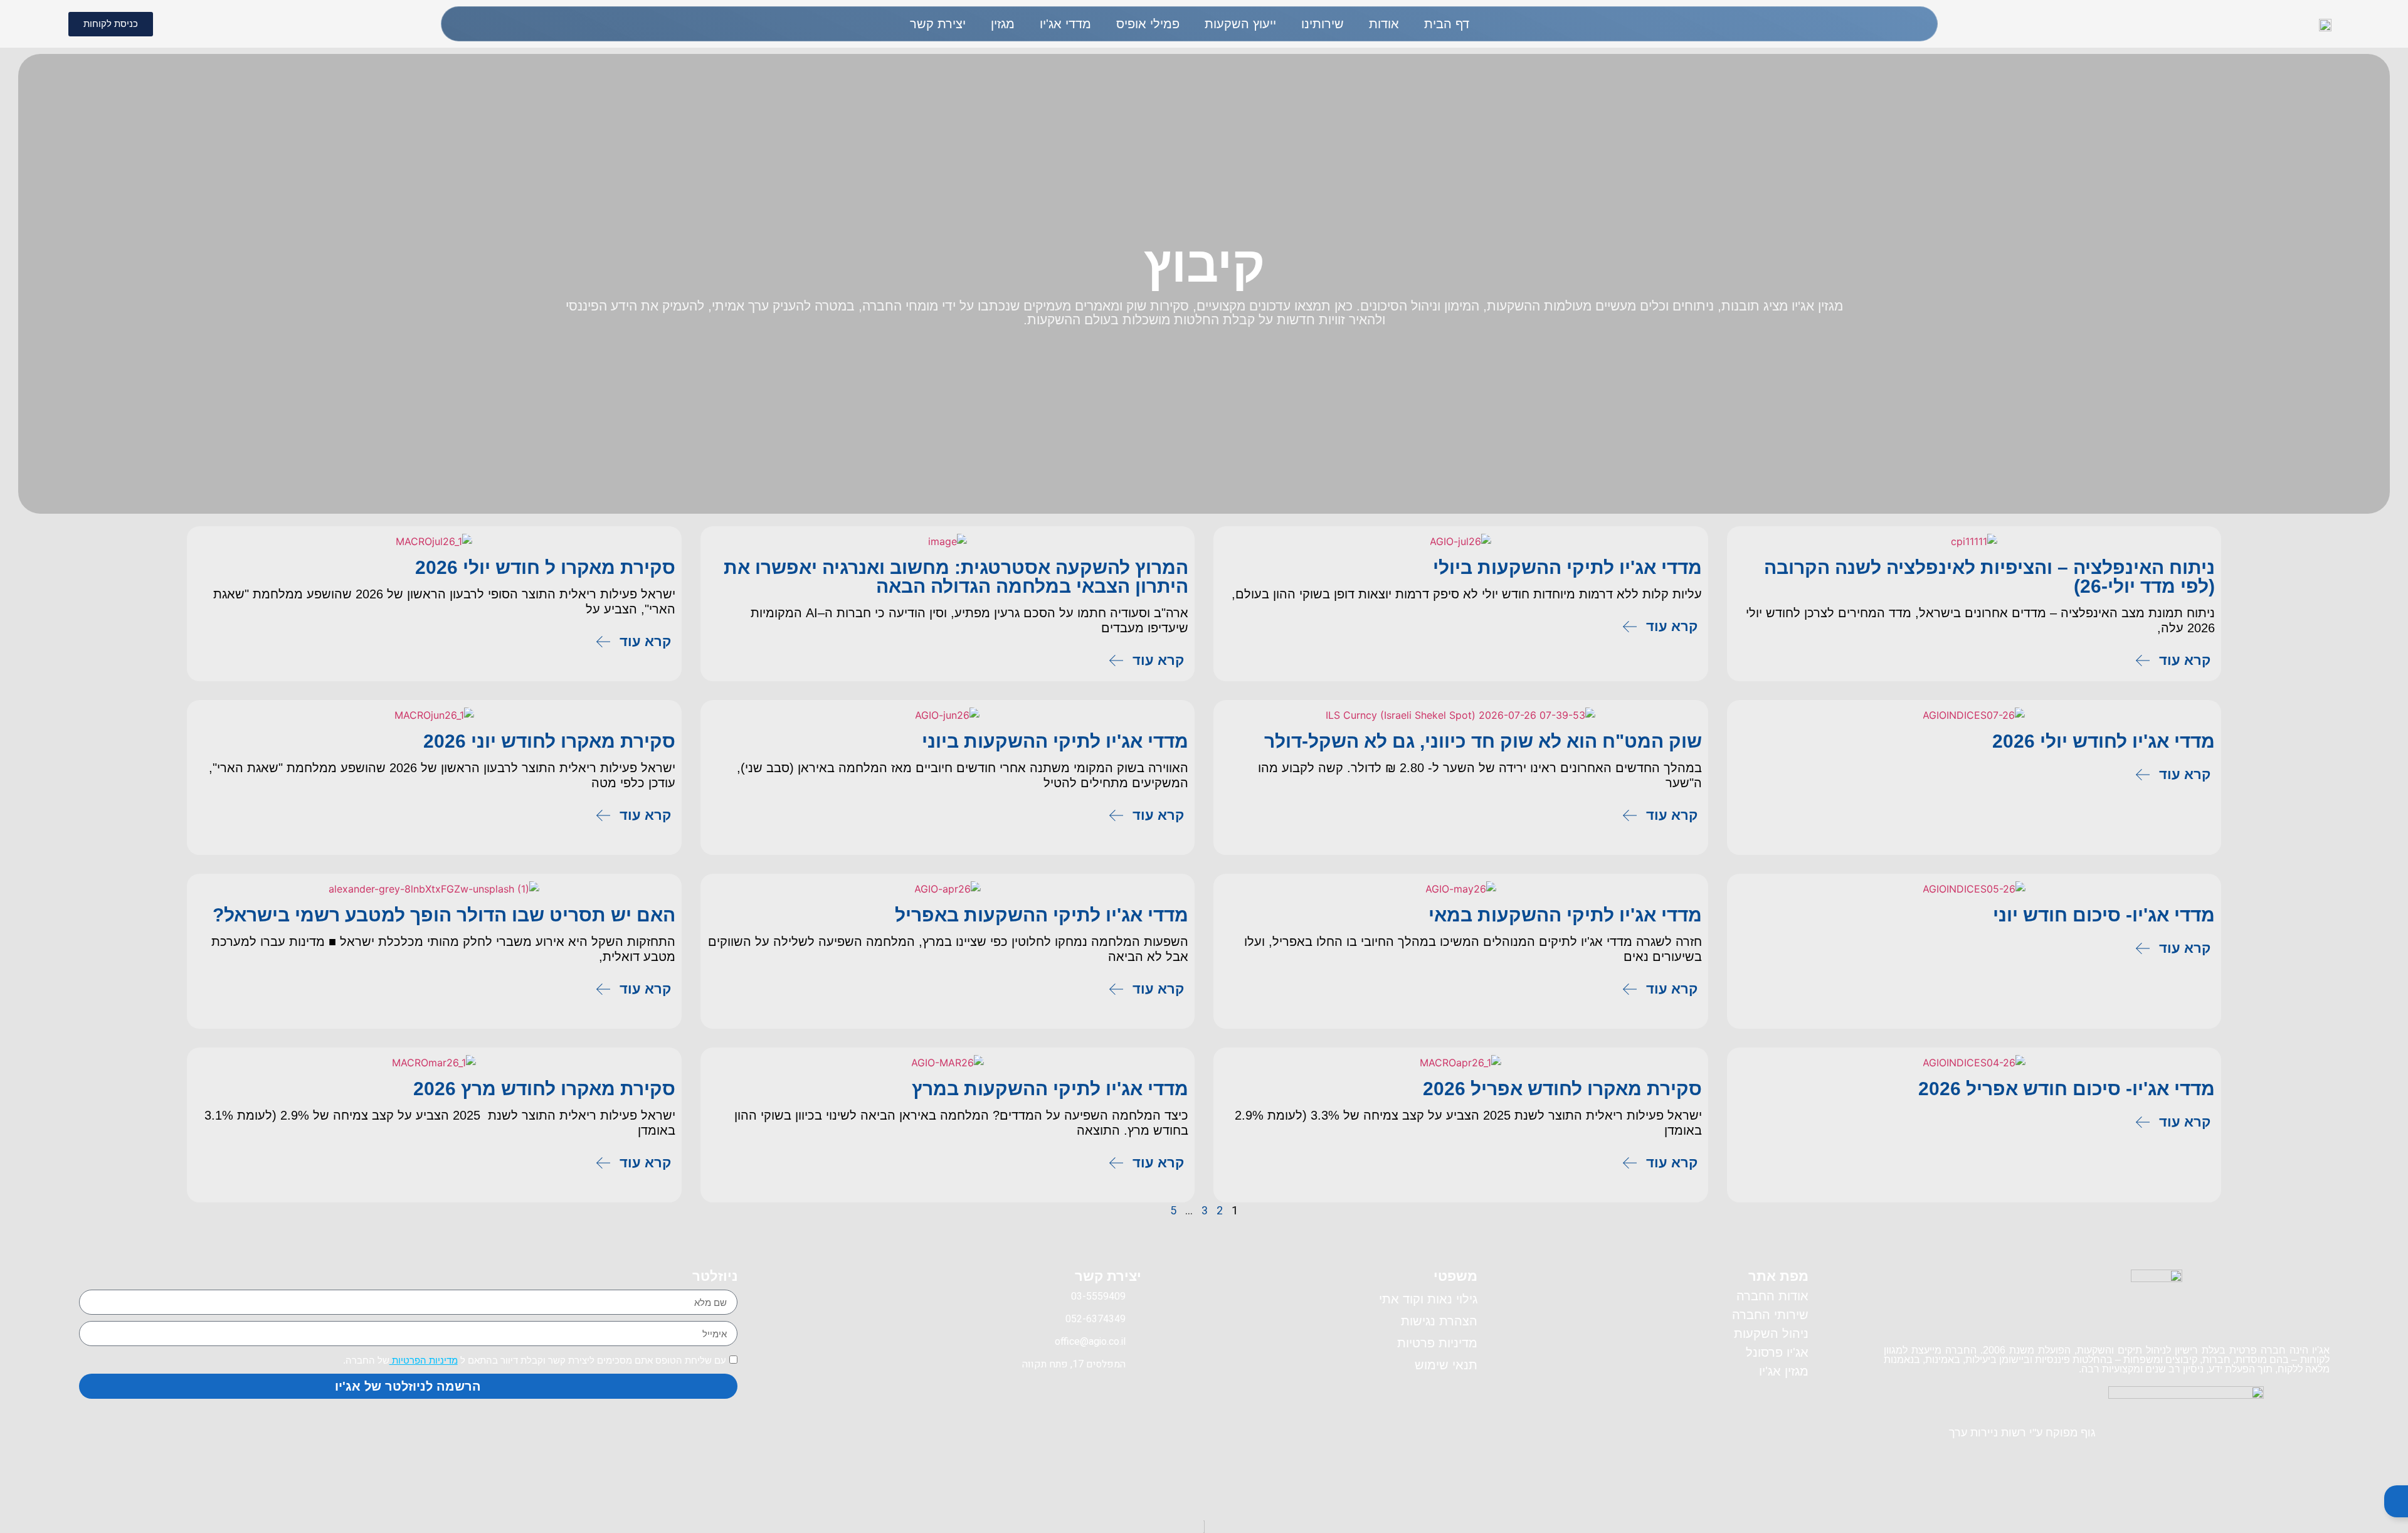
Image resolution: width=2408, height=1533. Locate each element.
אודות (1384, 24)
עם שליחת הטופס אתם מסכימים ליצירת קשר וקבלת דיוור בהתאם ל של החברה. (535, 1360)
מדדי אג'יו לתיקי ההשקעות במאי (1565, 915)
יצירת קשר (938, 24)
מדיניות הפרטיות (424, 1360)
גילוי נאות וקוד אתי (1428, 1299)
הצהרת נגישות (1439, 1321)
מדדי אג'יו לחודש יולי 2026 (2104, 741)
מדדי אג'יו (1065, 24)
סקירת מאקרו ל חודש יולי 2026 (545, 567)
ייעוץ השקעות (1240, 24)
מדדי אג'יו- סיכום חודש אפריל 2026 (2067, 1089)
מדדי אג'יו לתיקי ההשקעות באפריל (1042, 915)
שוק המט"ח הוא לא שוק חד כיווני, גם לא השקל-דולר (1483, 741)
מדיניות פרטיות (1437, 1343)
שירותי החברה (1770, 1315)
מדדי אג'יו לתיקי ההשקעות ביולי (1567, 567)
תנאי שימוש (1446, 1365)
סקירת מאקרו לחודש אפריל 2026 (1562, 1089)
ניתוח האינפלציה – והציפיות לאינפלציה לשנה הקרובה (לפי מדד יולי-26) (1989, 577)
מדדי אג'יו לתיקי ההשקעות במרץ (1050, 1089)
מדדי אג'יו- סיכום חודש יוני (2104, 915)
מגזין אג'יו (1784, 1371)
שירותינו (1323, 24)
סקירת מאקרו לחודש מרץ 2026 (544, 1089)
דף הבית (1447, 24)
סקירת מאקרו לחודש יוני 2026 (549, 741)
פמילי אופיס (1148, 24)
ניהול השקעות (1771, 1334)
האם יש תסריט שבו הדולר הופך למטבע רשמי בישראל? (444, 915)
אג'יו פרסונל (1777, 1352)
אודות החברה (1772, 1296)
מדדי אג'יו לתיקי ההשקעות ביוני (1055, 741)
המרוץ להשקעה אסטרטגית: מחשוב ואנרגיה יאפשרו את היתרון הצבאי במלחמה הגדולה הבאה (956, 577)
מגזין (1003, 24)
